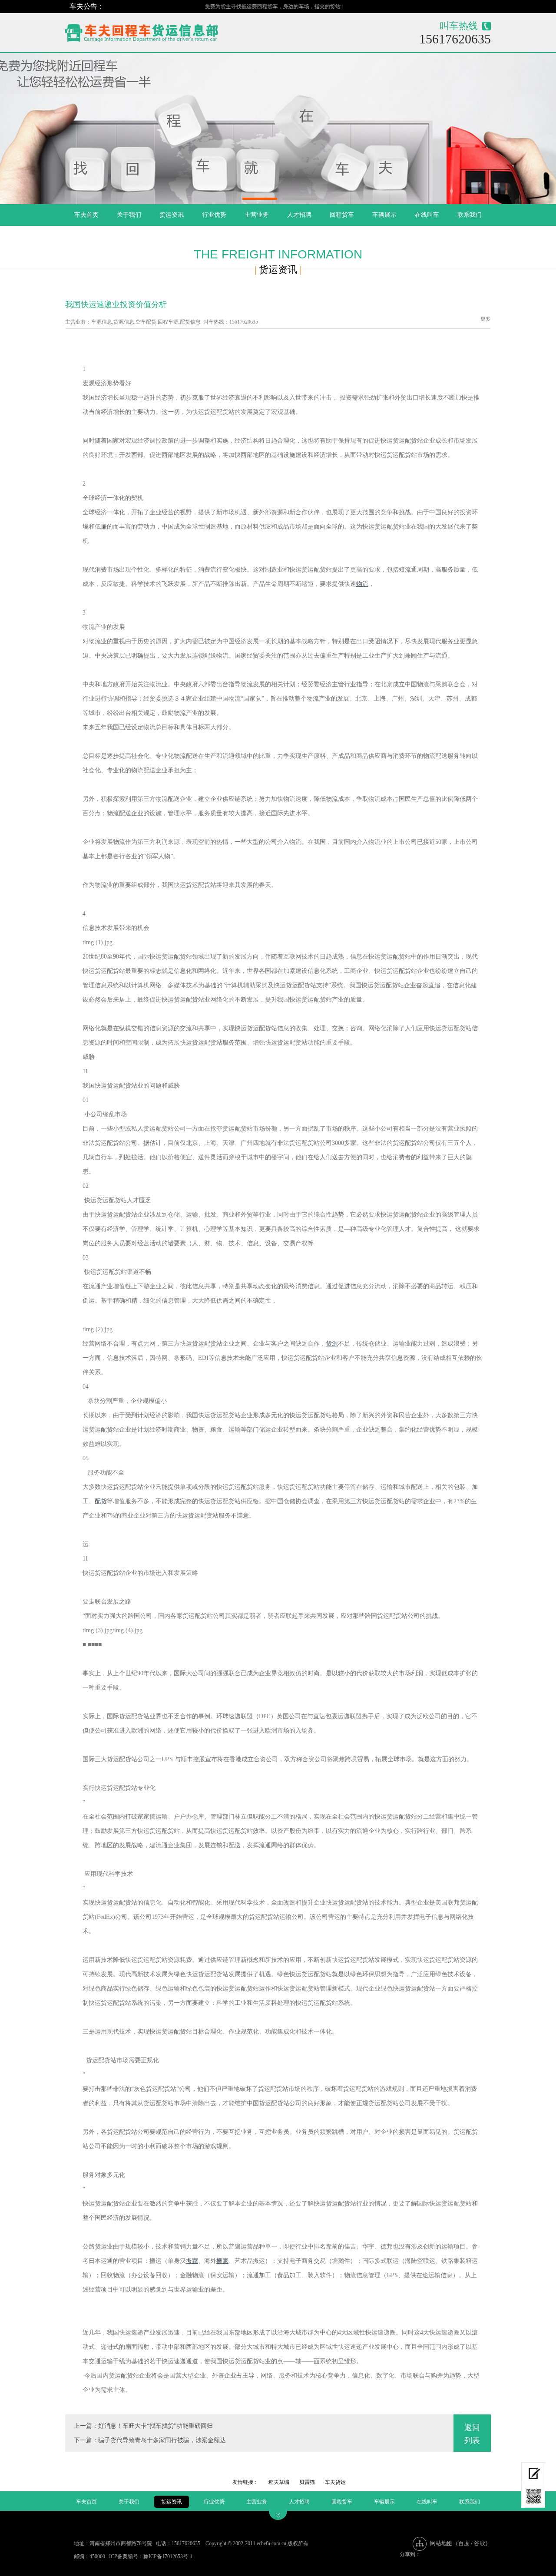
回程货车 (342, 215)
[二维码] (533, 2497)
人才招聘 (299, 215)
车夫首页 (86, 215)
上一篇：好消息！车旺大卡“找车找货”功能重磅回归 (143, 2426)
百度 (464, 2543)
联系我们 (470, 215)
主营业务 (257, 215)
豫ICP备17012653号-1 (168, 2556)
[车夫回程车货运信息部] (172, 31)
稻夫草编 (279, 2482)
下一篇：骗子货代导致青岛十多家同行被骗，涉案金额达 (150, 2440)
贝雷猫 (307, 2482)
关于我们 (129, 215)
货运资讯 (172, 215)
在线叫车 (427, 215)
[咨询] (533, 2474)
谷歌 (480, 2543)
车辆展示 (384, 215)
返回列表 (472, 2434)
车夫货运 (335, 2482)
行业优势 (214, 215)
